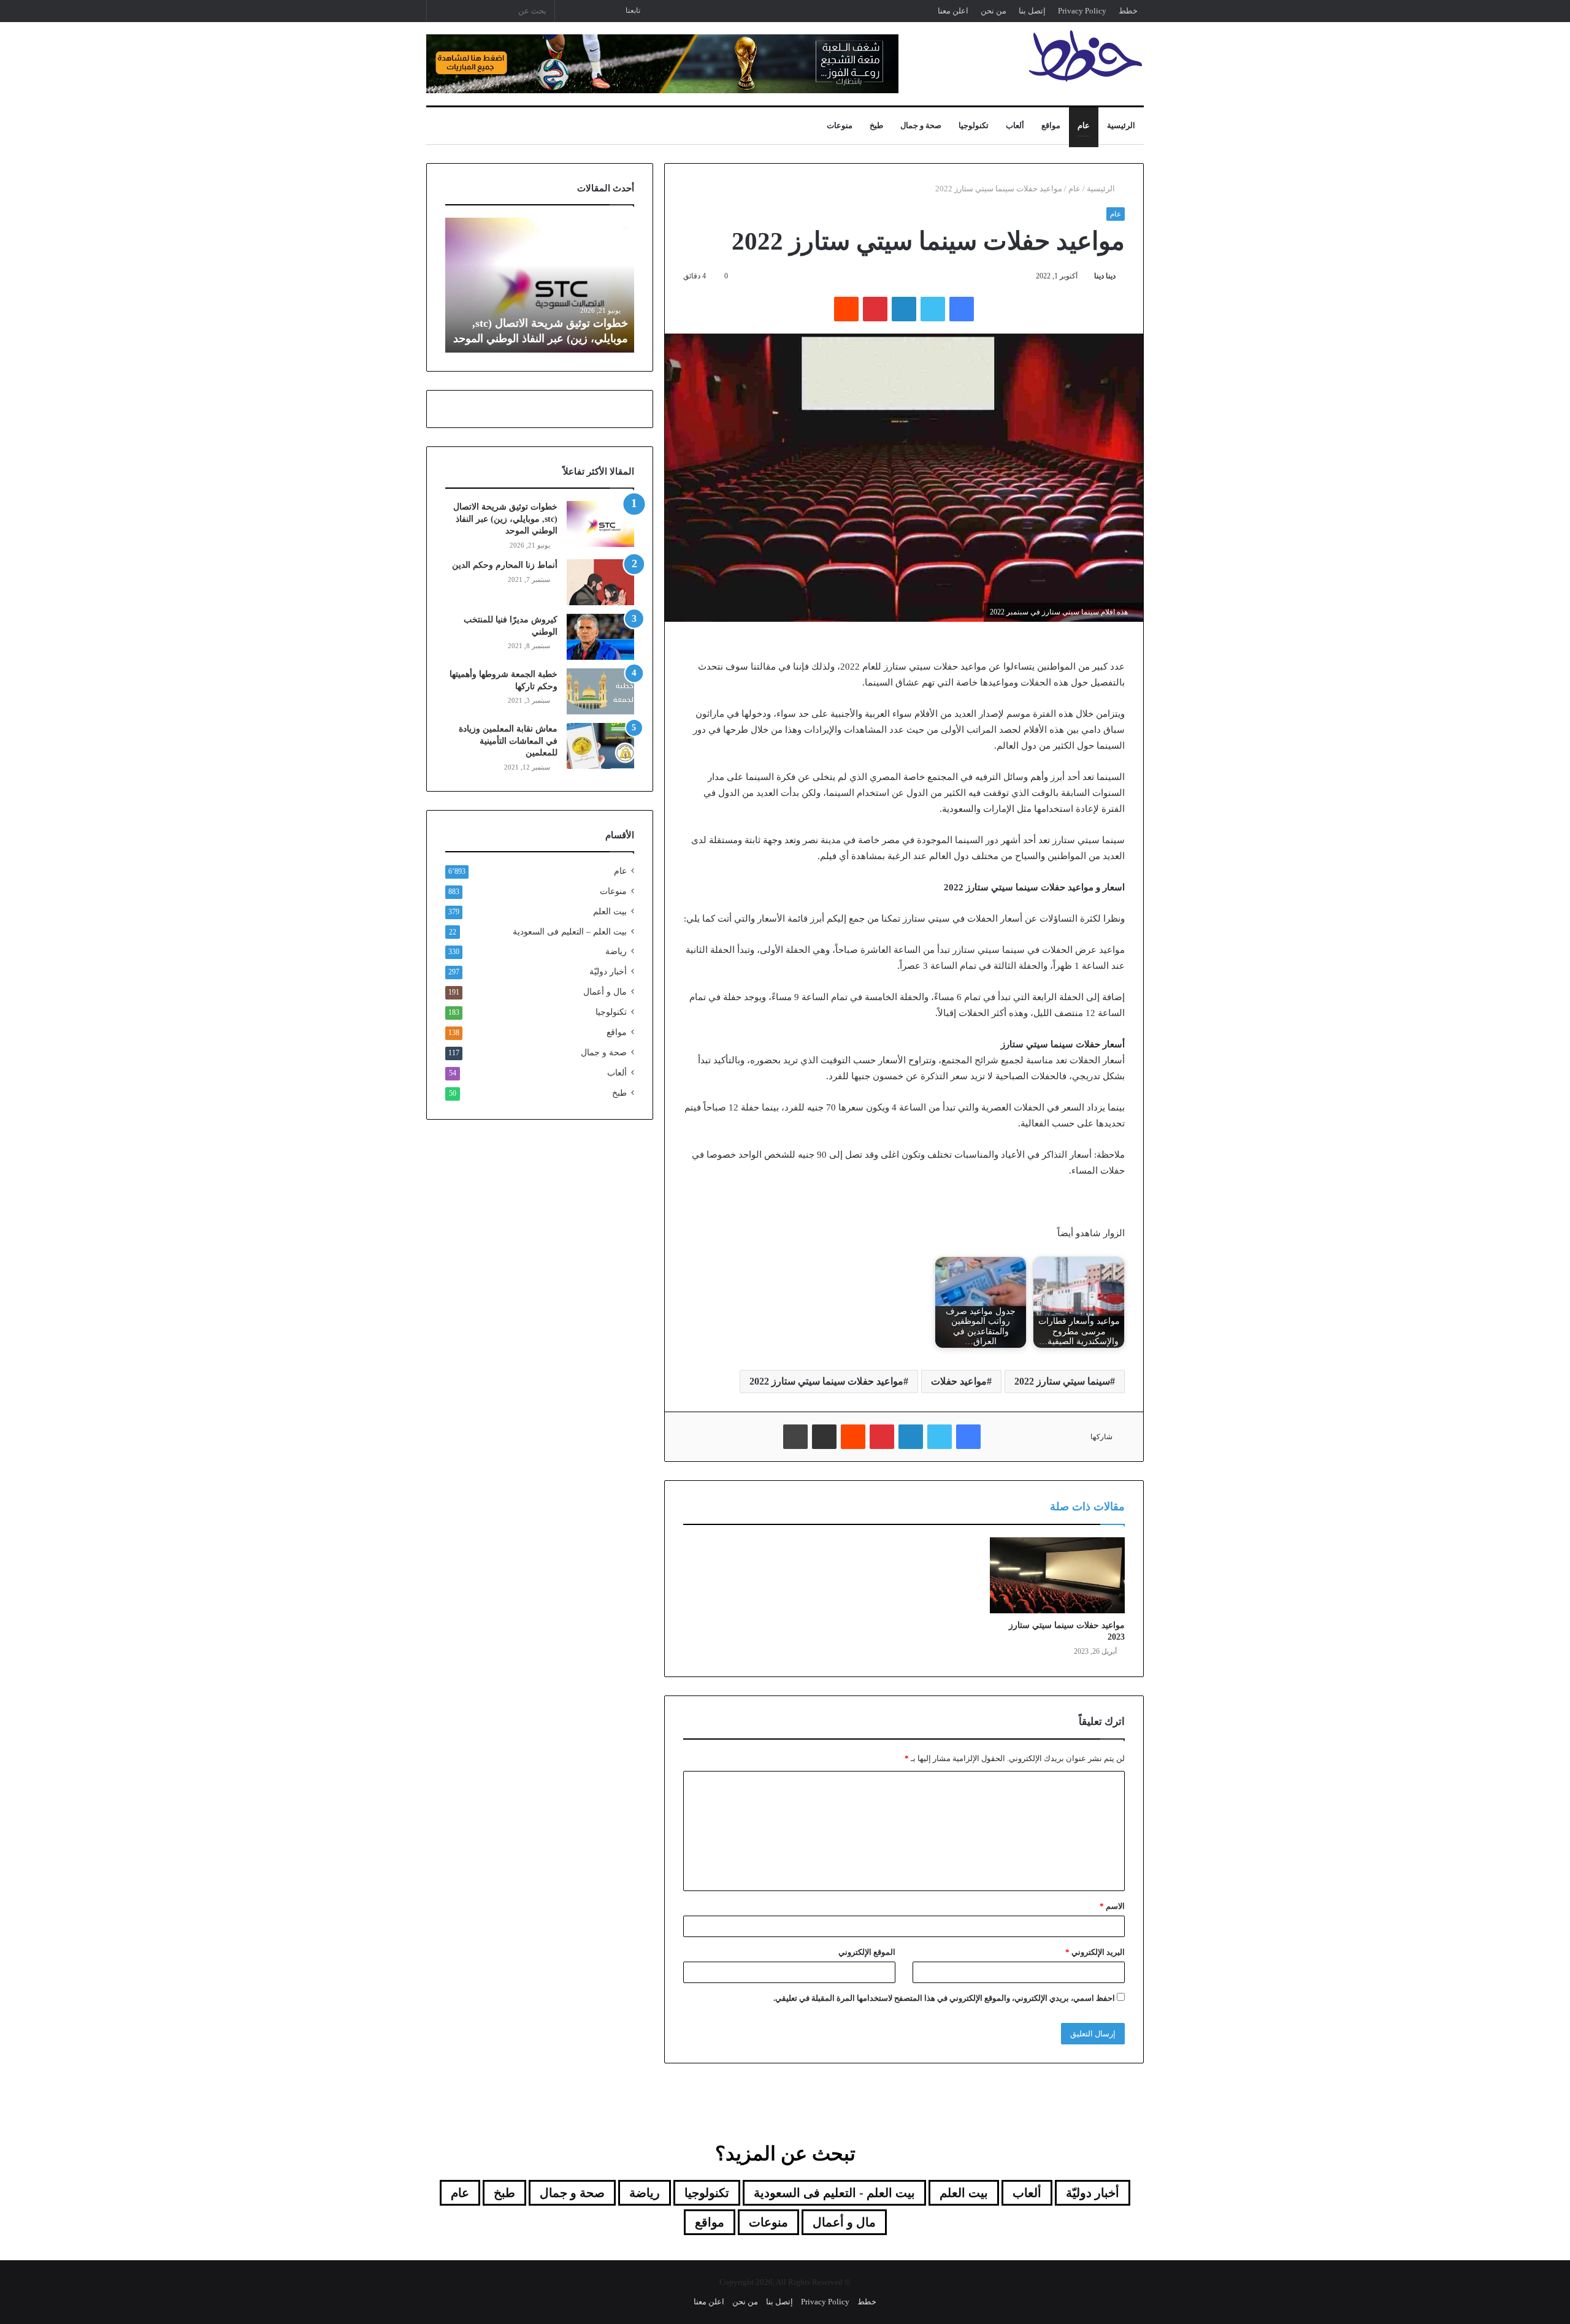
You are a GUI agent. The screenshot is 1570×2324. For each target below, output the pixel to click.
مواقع (1051, 125)
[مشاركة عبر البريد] (824, 1437)
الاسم (1112, 1906)
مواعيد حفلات (959, 1381)
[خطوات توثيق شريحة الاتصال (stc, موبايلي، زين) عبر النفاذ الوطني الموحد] (600, 524)
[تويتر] (933, 309)
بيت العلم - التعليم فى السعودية (834, 2193)
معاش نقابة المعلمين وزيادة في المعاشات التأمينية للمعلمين (508, 741)
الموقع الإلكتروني (867, 1952)
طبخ (876, 125)
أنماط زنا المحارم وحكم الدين (505, 565)
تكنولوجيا (974, 125)
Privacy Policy (1082, 11)
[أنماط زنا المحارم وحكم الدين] (600, 582)
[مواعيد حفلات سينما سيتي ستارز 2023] (1057, 1575)
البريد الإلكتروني (1095, 1952)
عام (1084, 125)
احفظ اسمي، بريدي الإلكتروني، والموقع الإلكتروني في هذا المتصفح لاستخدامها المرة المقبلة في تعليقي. (944, 1998)
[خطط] (1086, 56)
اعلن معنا (953, 11)
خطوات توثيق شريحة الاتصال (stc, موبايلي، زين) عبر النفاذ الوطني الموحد (505, 519)
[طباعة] (795, 1437)
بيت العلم (610, 912)
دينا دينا (1105, 276)
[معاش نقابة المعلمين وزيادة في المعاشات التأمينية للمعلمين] (600, 746)
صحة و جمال (921, 125)
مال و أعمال (605, 992)
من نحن (994, 11)
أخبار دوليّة (608, 972)
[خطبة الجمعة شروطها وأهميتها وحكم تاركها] (600, 691)
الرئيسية (1121, 125)
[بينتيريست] (875, 309)
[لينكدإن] (904, 309)
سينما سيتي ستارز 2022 (1062, 1381)
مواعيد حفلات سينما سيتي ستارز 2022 (826, 1381)
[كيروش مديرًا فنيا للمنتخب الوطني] (600, 637)
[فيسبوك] (962, 309)
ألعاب (1015, 125)
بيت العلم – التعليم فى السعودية (570, 931)
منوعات (840, 125)
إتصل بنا (1032, 11)
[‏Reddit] (846, 309)
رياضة (616, 951)
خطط (1128, 11)
